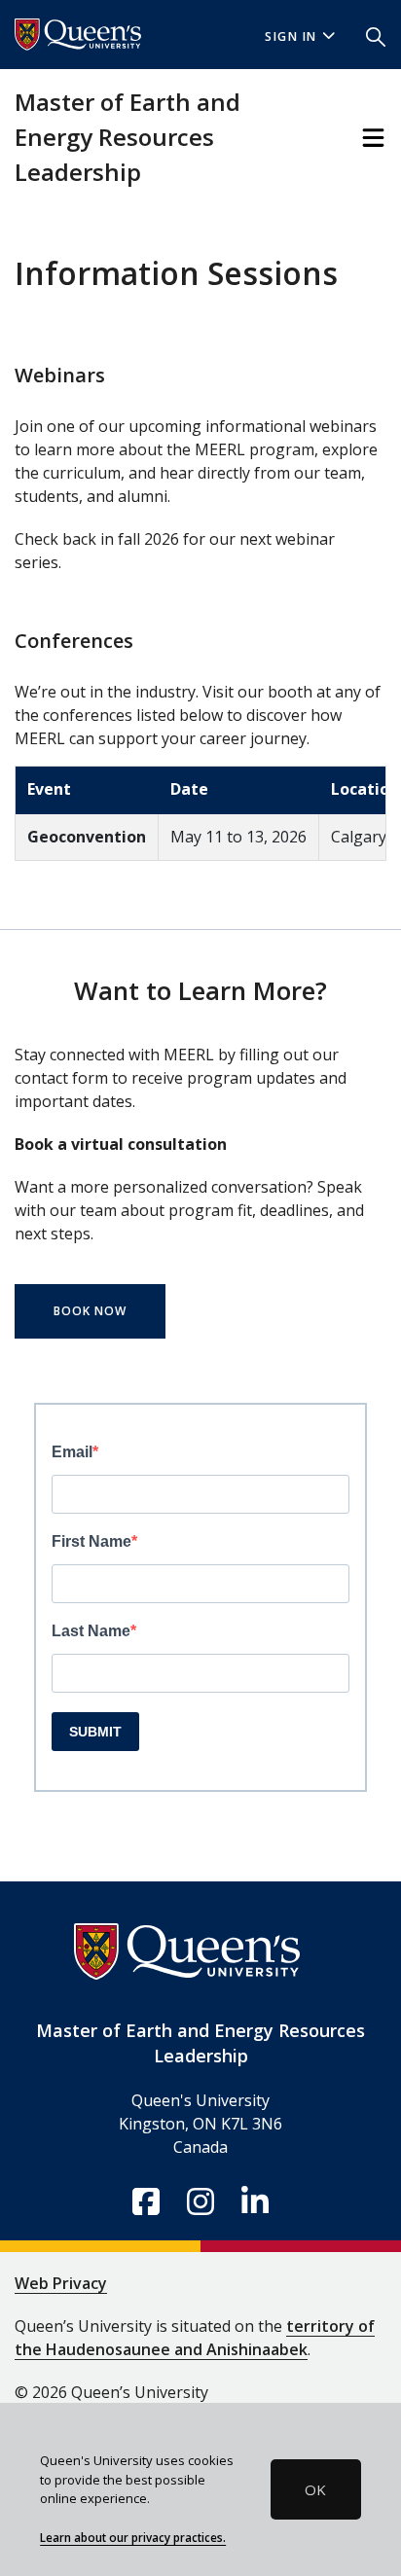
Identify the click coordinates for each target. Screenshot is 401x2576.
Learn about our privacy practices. (133, 2537)
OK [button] (315, 2489)
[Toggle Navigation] (373, 138)
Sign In (291, 36)
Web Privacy (61, 2283)
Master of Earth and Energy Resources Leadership (128, 137)
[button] (376, 35)
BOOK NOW (90, 1311)
